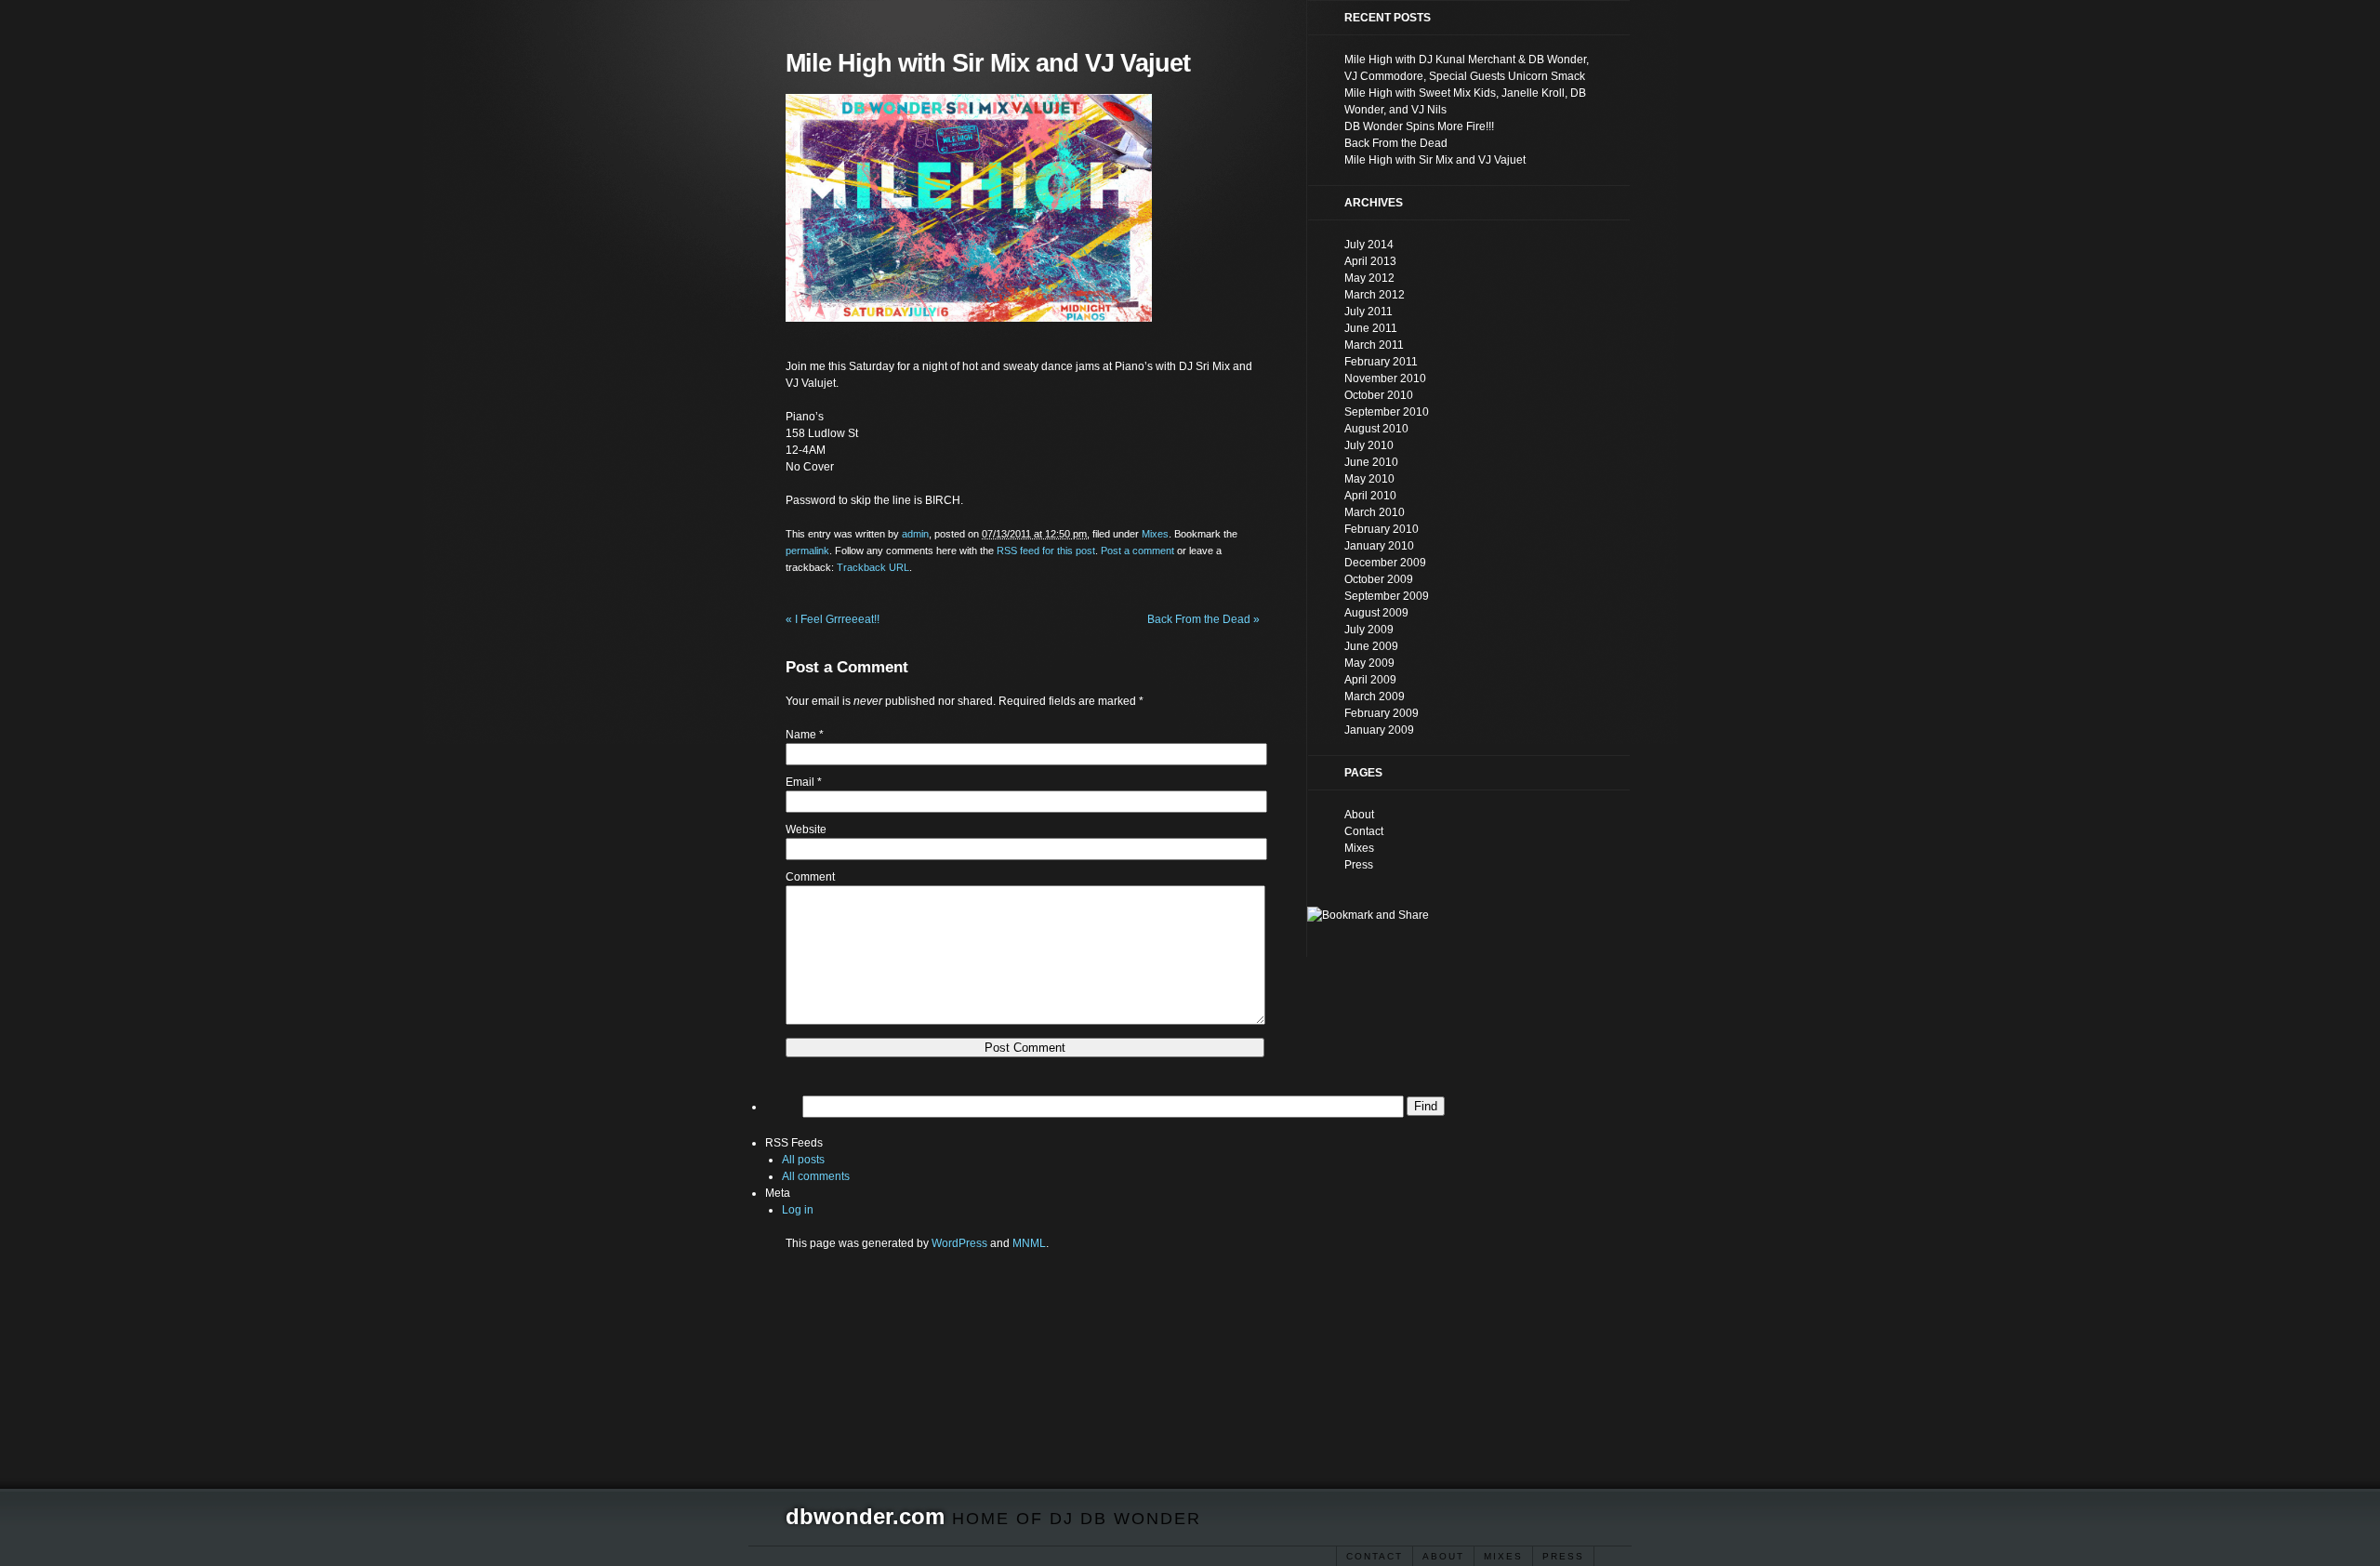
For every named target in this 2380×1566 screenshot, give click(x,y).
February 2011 (1381, 362)
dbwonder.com (865, 1516)
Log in (798, 1210)
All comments (816, 1176)
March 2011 (1374, 345)
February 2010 (1382, 529)
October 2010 (1379, 395)
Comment (810, 877)
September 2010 (1387, 412)
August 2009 (1376, 613)
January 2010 (1379, 546)
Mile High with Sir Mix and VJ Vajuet (1435, 160)
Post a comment (1137, 551)
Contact (1375, 1556)
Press (1563, 1556)
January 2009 (1379, 730)
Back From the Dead (1203, 619)
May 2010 (1369, 479)
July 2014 (1369, 245)
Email (800, 782)
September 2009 (1387, 596)
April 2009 (1370, 680)
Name (801, 735)
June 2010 (1371, 462)
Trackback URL (873, 567)
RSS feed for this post (1046, 551)
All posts (803, 1160)
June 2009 (1371, 646)
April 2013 (1370, 261)
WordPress (959, 1243)
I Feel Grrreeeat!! (833, 619)
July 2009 (1369, 630)
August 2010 (1376, 429)
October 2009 (1379, 579)
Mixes (1503, 1556)
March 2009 (1375, 697)
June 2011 (1371, 328)
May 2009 (1369, 663)
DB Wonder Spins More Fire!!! (1419, 126)
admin (915, 534)
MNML (1029, 1243)
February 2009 (1382, 713)
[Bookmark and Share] (1368, 915)
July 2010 (1369, 445)
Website (806, 829)
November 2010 (1385, 378)
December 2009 (1385, 563)
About (1443, 1556)
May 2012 (1369, 278)
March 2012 (1375, 295)
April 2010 (1370, 496)
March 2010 (1375, 512)
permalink (807, 551)
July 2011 (1368, 312)
